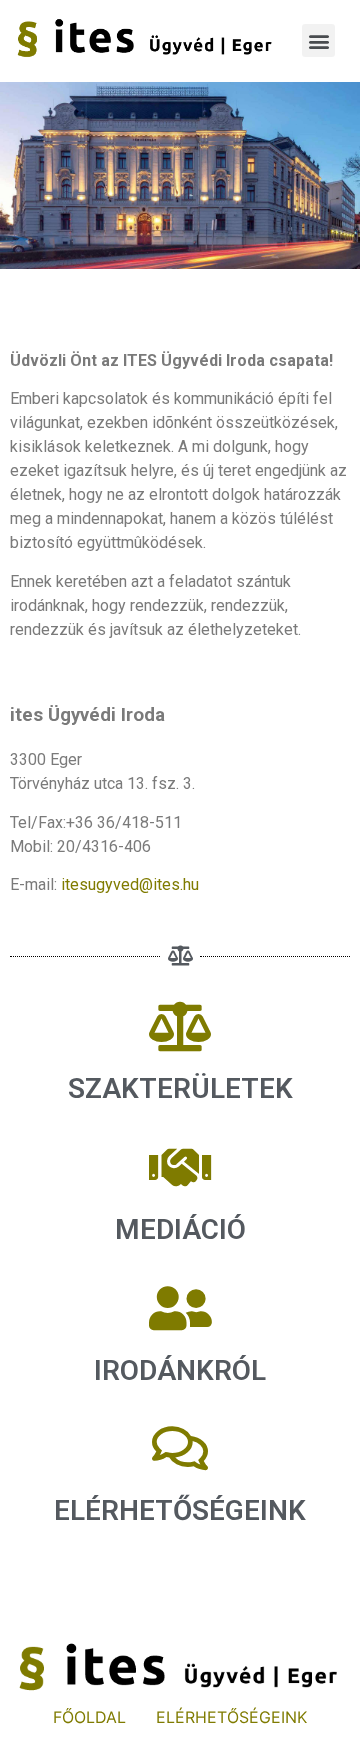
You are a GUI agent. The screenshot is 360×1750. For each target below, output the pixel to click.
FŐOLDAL (89, 1717)
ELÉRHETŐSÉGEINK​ (180, 1510)
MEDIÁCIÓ (180, 1229)
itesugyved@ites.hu (130, 884)
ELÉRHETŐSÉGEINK (231, 1717)
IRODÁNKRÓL (180, 1370)
